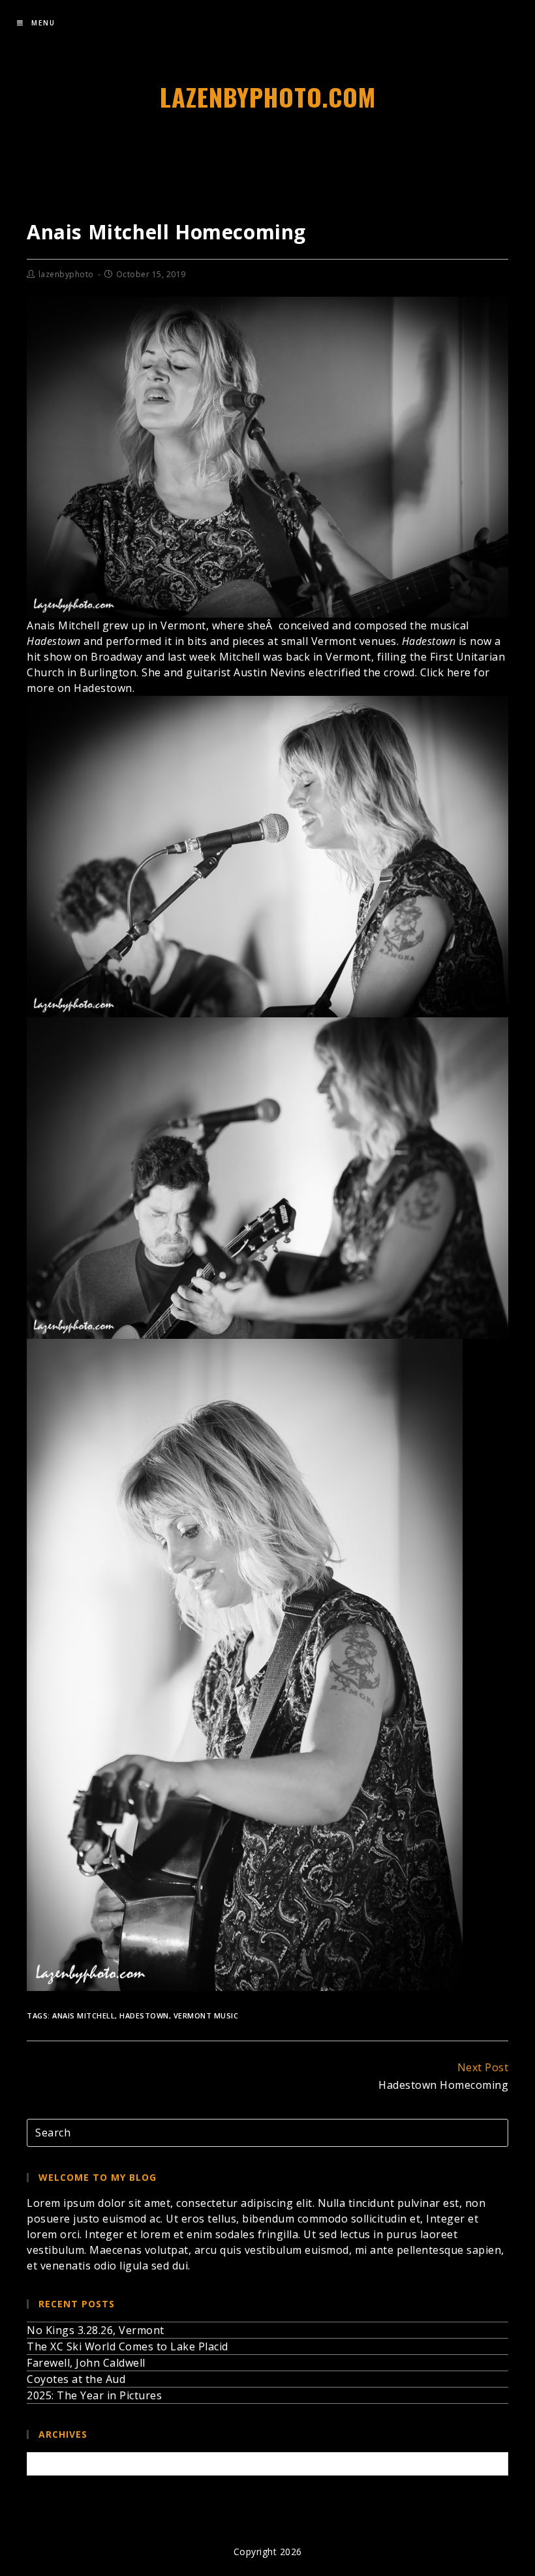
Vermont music (206, 2015)
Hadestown (144, 2015)
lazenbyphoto (66, 274)
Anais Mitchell (84, 2015)
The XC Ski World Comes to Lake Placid (128, 2346)
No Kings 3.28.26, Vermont (96, 2330)
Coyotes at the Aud (76, 2379)
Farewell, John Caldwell (86, 2363)
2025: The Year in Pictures (94, 2395)
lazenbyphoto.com (268, 97)
